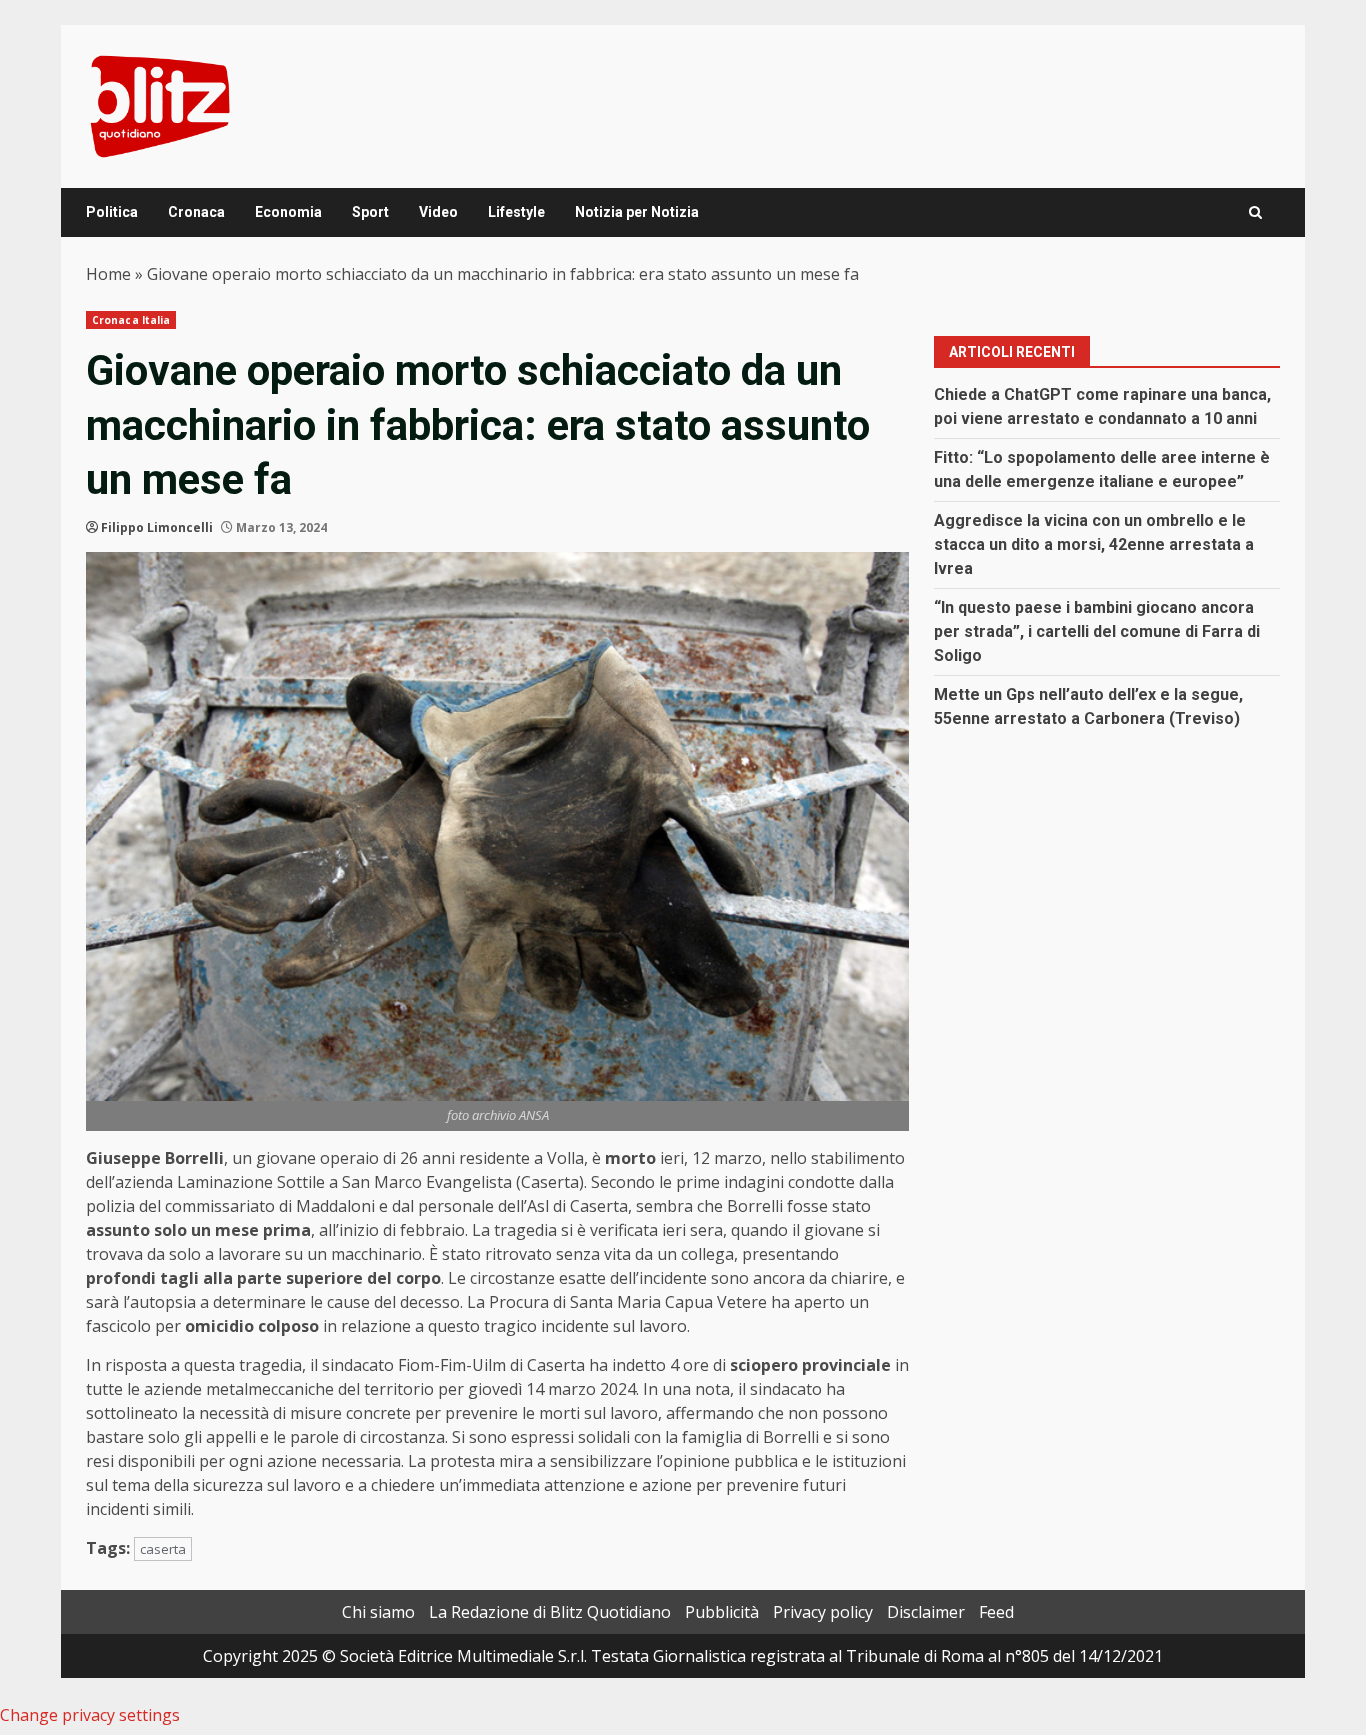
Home (108, 274)
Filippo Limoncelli (157, 527)
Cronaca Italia (131, 320)
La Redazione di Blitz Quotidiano (550, 1612)
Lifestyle (516, 212)
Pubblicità (722, 1612)
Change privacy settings (90, 1715)
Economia (288, 212)
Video (438, 212)
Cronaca (196, 212)
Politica (112, 212)
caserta (163, 1549)
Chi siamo (378, 1612)
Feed (996, 1612)
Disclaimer (926, 1612)
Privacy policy (823, 1612)
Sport (370, 212)
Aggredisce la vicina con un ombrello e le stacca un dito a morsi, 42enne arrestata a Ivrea (1094, 544)
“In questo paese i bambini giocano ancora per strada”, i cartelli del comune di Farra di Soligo (1097, 631)
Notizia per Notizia (637, 212)
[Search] (1255, 212)
